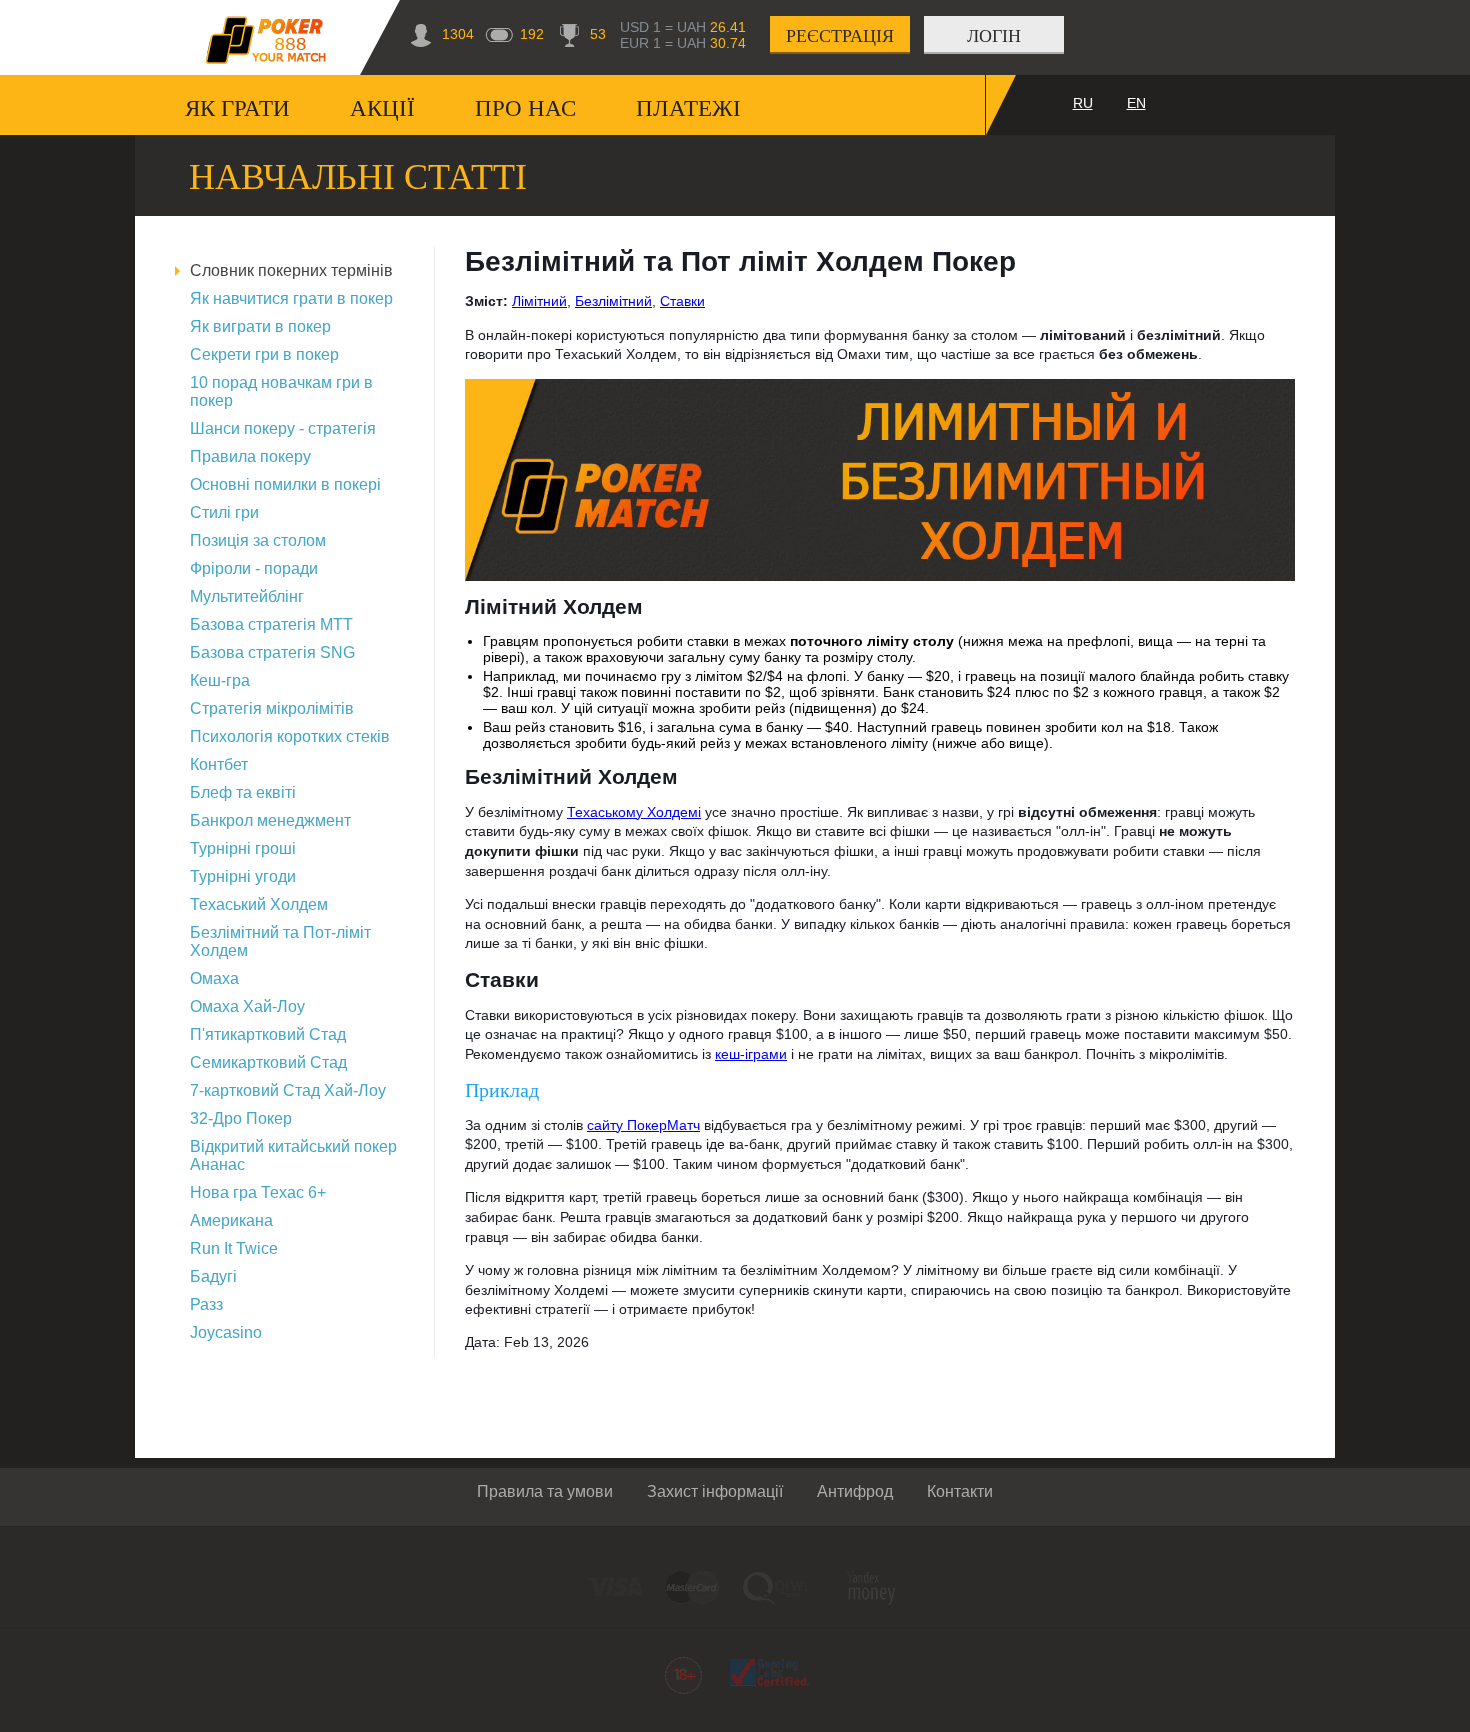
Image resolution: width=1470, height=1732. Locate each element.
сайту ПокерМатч (643, 1125)
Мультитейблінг (247, 596)
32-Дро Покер (241, 1118)
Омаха (214, 978)
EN (1136, 103)
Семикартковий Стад (268, 1062)
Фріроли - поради (254, 568)
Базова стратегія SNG (272, 652)
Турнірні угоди (243, 876)
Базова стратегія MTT (271, 624)
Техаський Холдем (259, 904)
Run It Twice (234, 1248)
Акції (382, 108)
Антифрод (855, 1491)
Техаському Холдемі (634, 812)
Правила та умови (545, 1491)
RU (1083, 103)
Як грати (237, 108)
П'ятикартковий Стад (268, 1034)
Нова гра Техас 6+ (258, 1192)
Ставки (682, 301)
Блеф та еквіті (243, 792)
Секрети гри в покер (264, 354)
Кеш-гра (220, 680)
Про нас (525, 108)
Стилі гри (224, 512)
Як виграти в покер (260, 326)
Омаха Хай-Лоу (247, 1006)
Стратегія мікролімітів (272, 708)
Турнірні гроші (243, 848)
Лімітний (539, 301)
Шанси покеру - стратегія (283, 428)
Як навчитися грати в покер (291, 298)
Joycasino (226, 1332)
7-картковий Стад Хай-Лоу (288, 1090)
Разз (206, 1304)
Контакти (960, 1491)
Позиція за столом (258, 540)
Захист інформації (715, 1491)
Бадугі (213, 1276)
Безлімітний (613, 301)
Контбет (219, 764)
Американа (231, 1220)
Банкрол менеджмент (270, 820)
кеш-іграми (751, 1054)
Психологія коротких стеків (290, 736)
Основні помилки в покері (285, 484)
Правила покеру (250, 456)
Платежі (688, 108)
